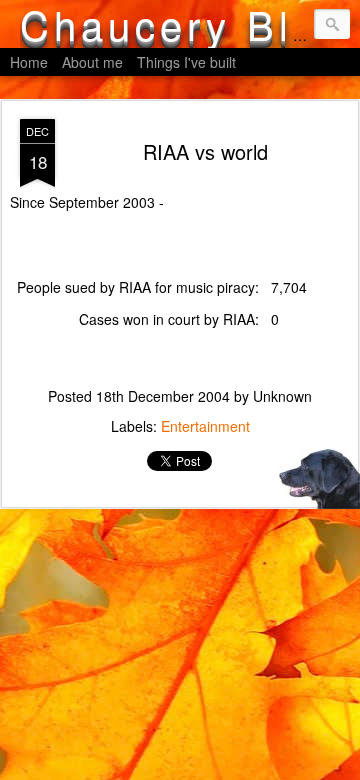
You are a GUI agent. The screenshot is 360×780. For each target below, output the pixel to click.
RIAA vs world (205, 151)
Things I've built (186, 62)
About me (92, 62)
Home (29, 62)
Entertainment (205, 426)
